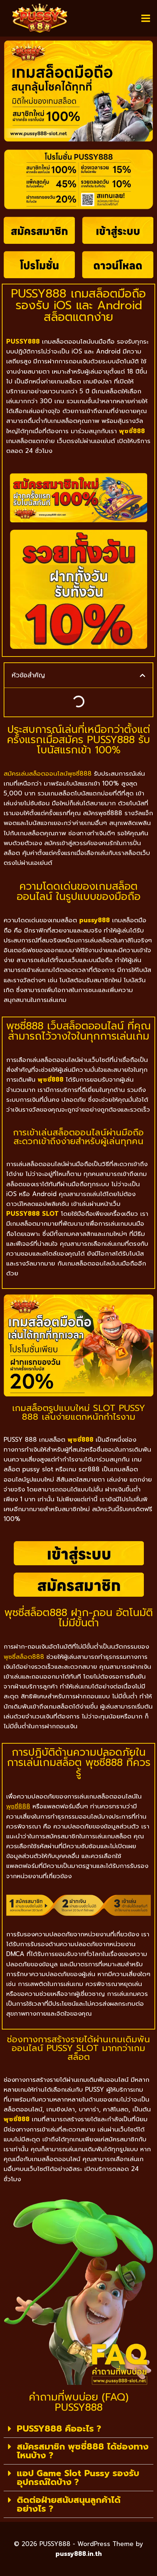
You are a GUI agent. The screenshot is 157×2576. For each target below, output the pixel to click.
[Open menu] (145, 18)
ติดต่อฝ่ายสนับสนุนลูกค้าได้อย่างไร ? (69, 2504)
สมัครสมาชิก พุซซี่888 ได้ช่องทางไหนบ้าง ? (83, 2451)
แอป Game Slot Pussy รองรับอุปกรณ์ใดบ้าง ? (78, 2478)
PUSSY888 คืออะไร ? (59, 2429)
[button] (143, 675)
